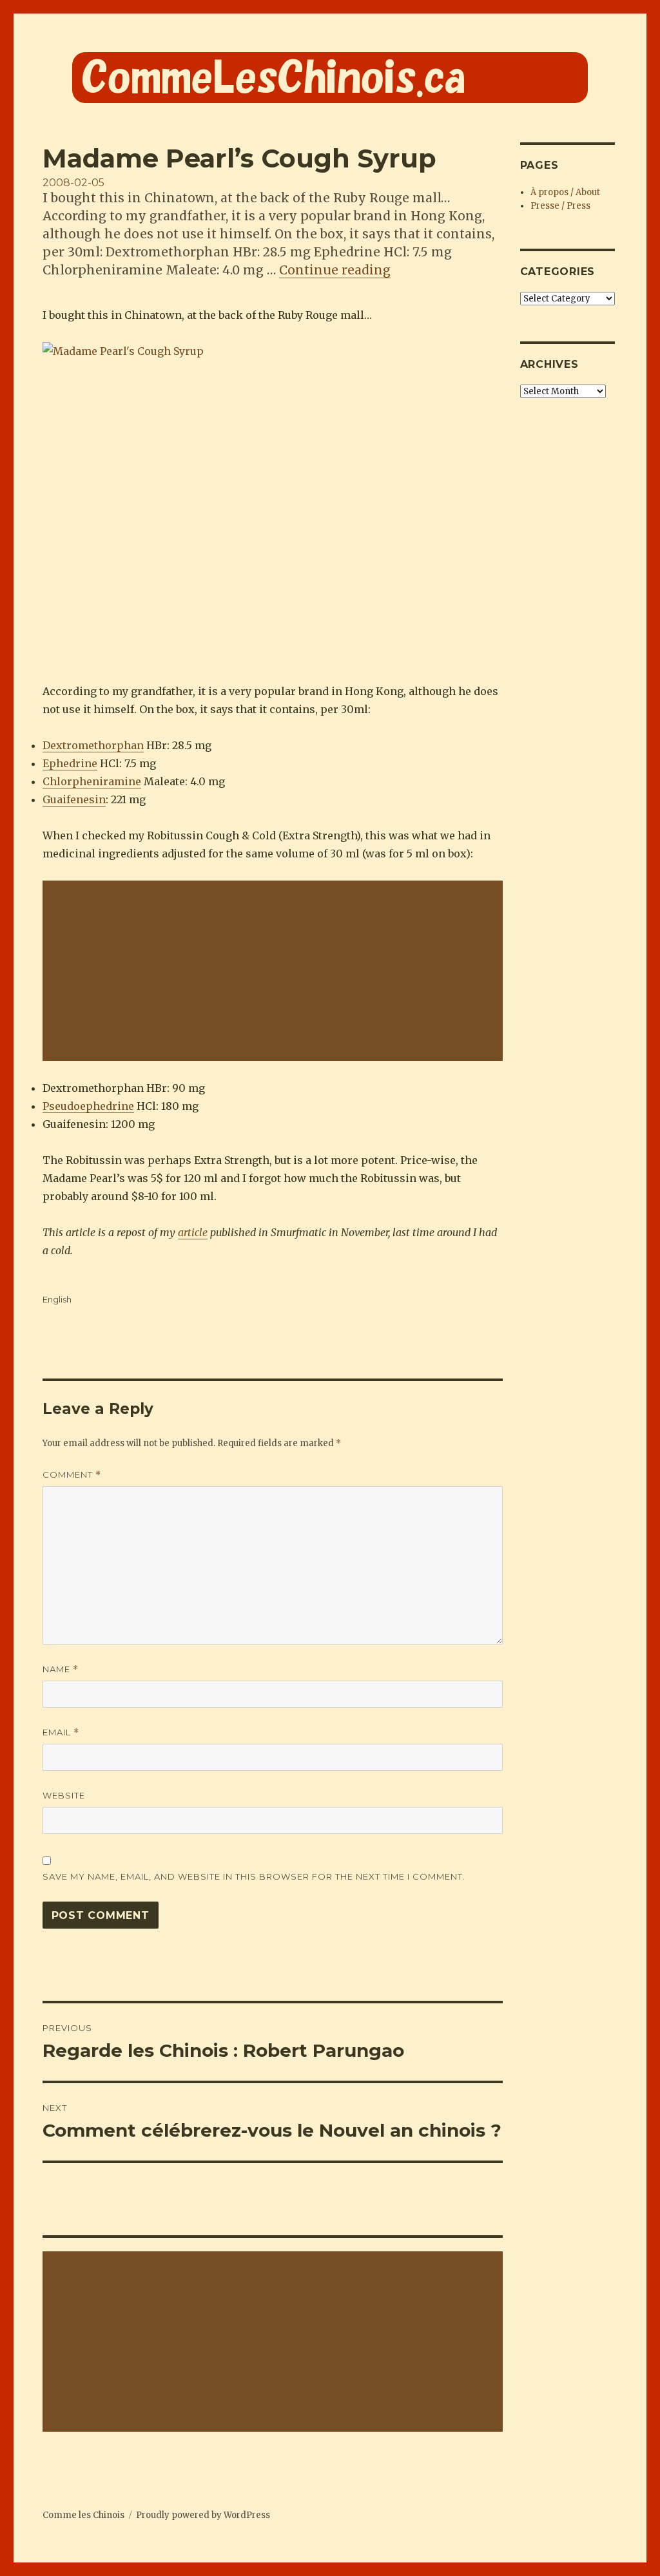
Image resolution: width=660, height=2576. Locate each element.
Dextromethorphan (93, 745)
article (193, 1232)
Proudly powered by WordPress (203, 2515)
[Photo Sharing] (273, 503)
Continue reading (335, 270)
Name (61, 1669)
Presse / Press (560, 206)
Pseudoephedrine (88, 1106)
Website (64, 1795)
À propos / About (565, 192)
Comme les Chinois (83, 2515)
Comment (72, 1475)
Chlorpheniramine (92, 781)
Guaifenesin (74, 799)
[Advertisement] (275, 972)
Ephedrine (70, 763)
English (57, 1299)
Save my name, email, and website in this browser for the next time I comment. (254, 1876)
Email (61, 1732)
